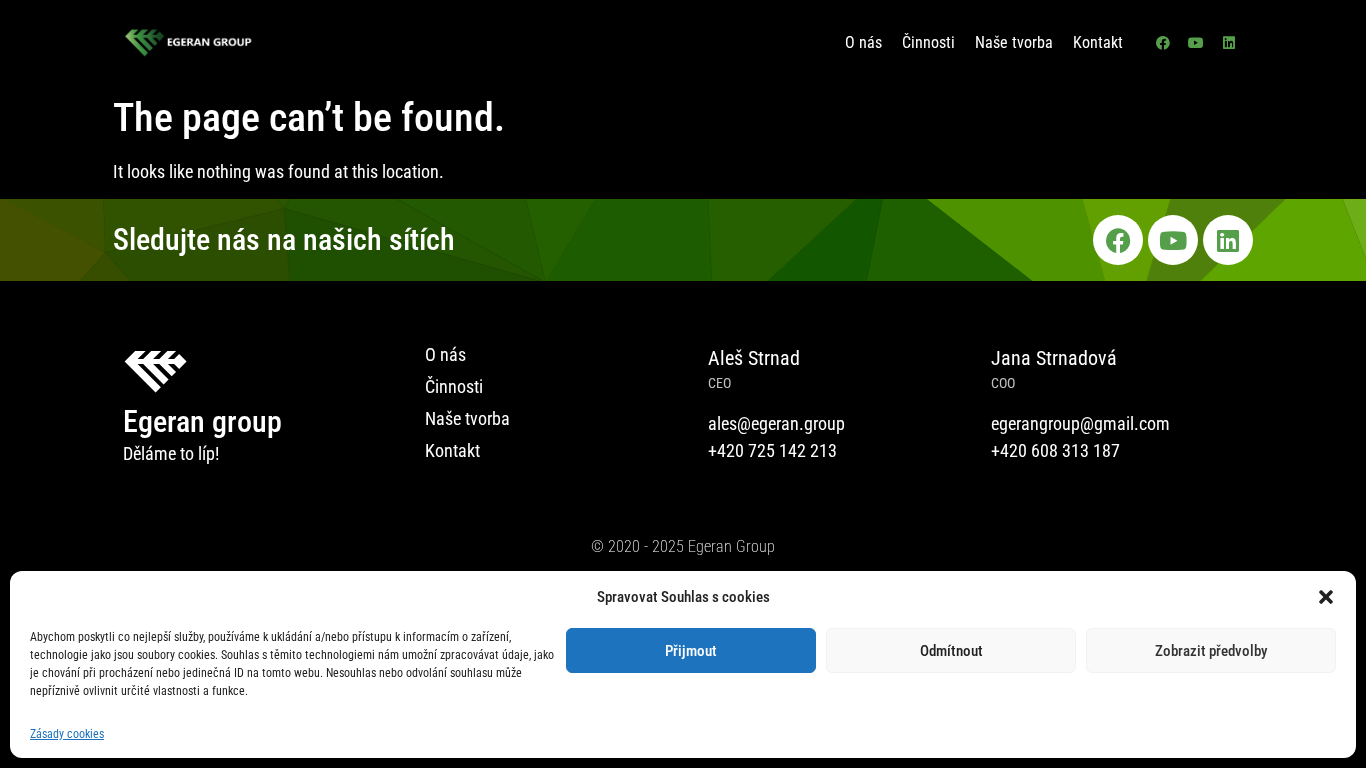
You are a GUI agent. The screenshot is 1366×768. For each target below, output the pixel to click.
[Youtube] (1196, 43)
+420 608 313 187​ (1055, 450)
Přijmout (691, 651)
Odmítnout (951, 651)
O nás (863, 42)
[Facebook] (1163, 43)
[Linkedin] (1229, 43)
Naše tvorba (1014, 42)
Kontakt (1098, 42)
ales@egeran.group (776, 423)
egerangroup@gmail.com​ (1080, 423)
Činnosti (928, 42)
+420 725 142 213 (772, 450)
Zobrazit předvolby (1211, 651)
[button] (1326, 597)
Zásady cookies (67, 734)
